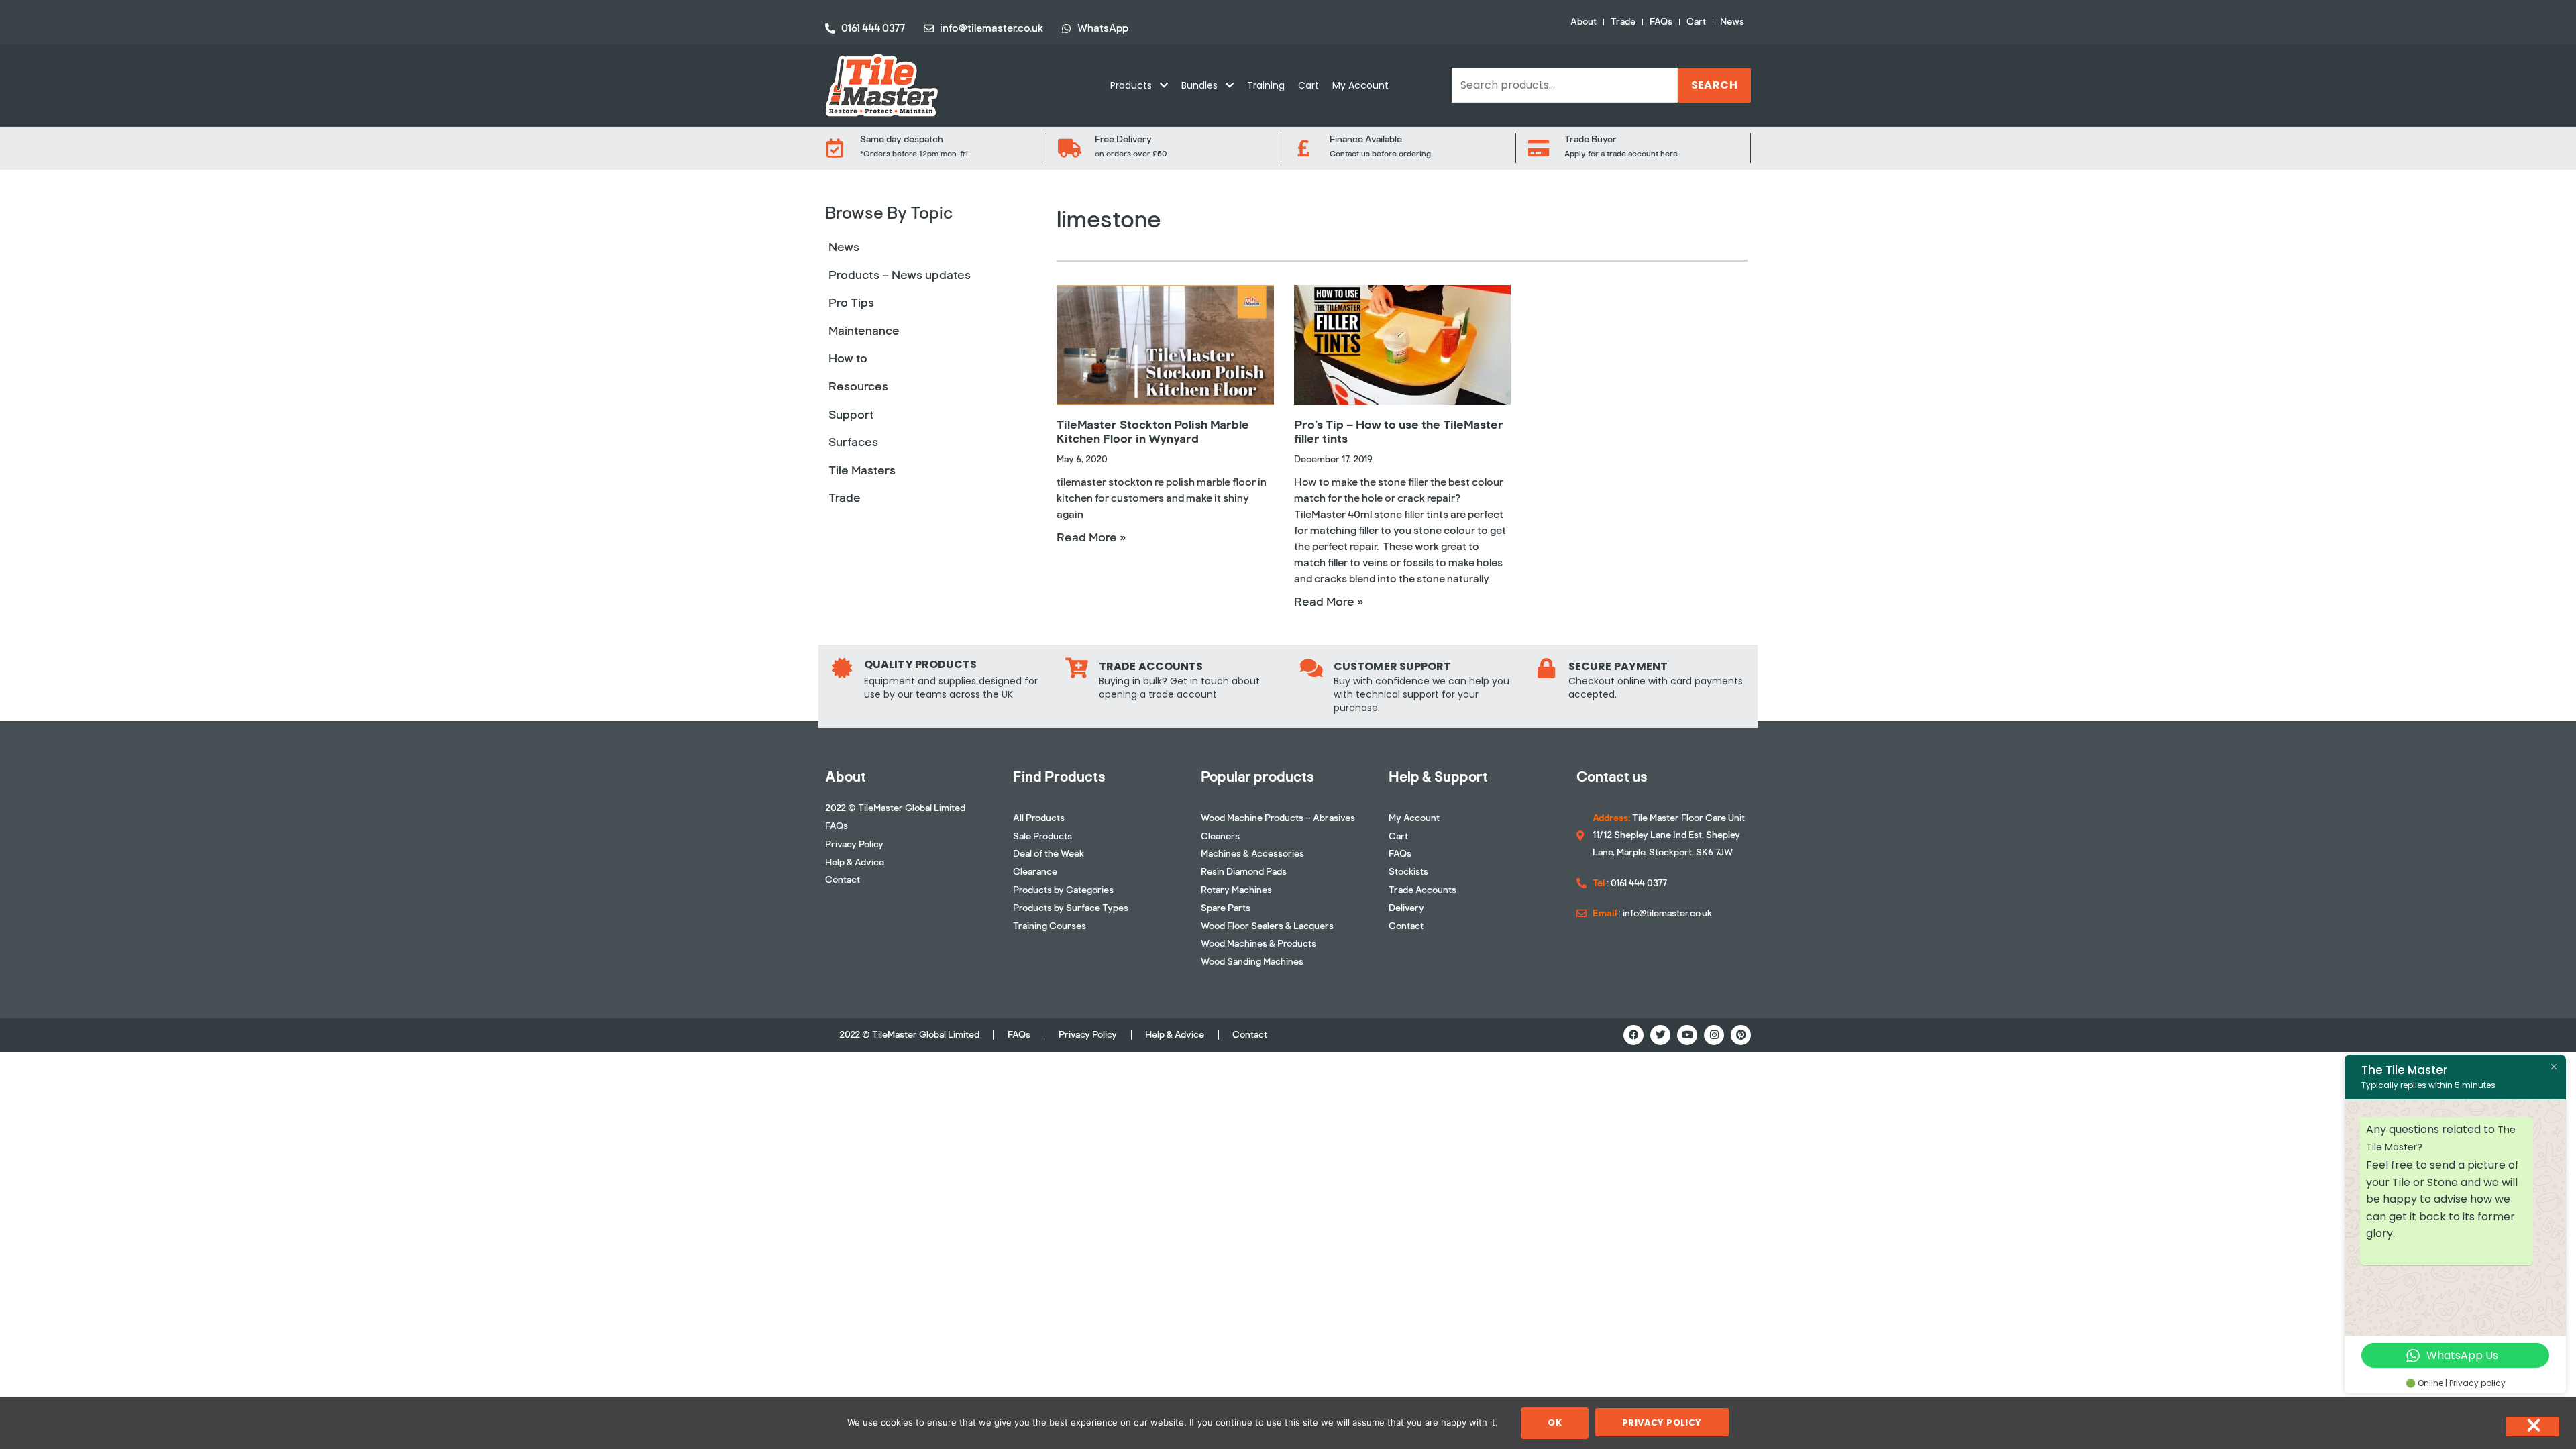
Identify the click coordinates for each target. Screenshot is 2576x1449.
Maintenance (864, 331)
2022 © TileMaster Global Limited (895, 808)
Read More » (1091, 537)
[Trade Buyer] (1539, 148)
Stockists (1408, 872)
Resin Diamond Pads (1244, 872)
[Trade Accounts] (1077, 668)
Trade (1623, 22)
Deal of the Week (1049, 854)
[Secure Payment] (1546, 668)
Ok (1555, 1423)
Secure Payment (1618, 666)
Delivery (1406, 908)
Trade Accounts (1151, 666)
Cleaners (1220, 836)
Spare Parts (1226, 908)
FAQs (1661, 22)
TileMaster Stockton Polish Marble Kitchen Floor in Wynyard (1153, 432)
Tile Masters (862, 470)
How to (848, 358)
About (1584, 22)
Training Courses (1050, 926)
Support (851, 415)
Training (1266, 85)
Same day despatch (902, 139)
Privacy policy (1662, 1423)
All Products (1039, 818)
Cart (1696, 22)
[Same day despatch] (835, 148)
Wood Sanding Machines (1252, 962)
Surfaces (853, 442)
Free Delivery (1123, 139)
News (1732, 22)
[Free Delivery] (1069, 148)
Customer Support (1393, 666)
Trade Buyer (1591, 139)
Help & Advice (855, 862)
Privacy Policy (854, 844)
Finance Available (1366, 139)
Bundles (1199, 85)
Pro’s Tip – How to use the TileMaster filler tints (1399, 432)
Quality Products (921, 664)
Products (1131, 85)
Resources (858, 386)
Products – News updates (900, 275)
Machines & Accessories (1252, 854)
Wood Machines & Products (1258, 944)
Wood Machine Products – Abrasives (1278, 818)
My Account (1360, 85)
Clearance (1035, 872)
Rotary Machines (1236, 890)
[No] (2532, 1427)
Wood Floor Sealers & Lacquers (1267, 926)
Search (1714, 85)
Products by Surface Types (1071, 908)
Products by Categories (1063, 890)
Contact (843, 880)
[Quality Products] (842, 668)
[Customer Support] (1311, 668)
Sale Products (1042, 836)
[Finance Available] (1304, 148)
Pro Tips (851, 303)
